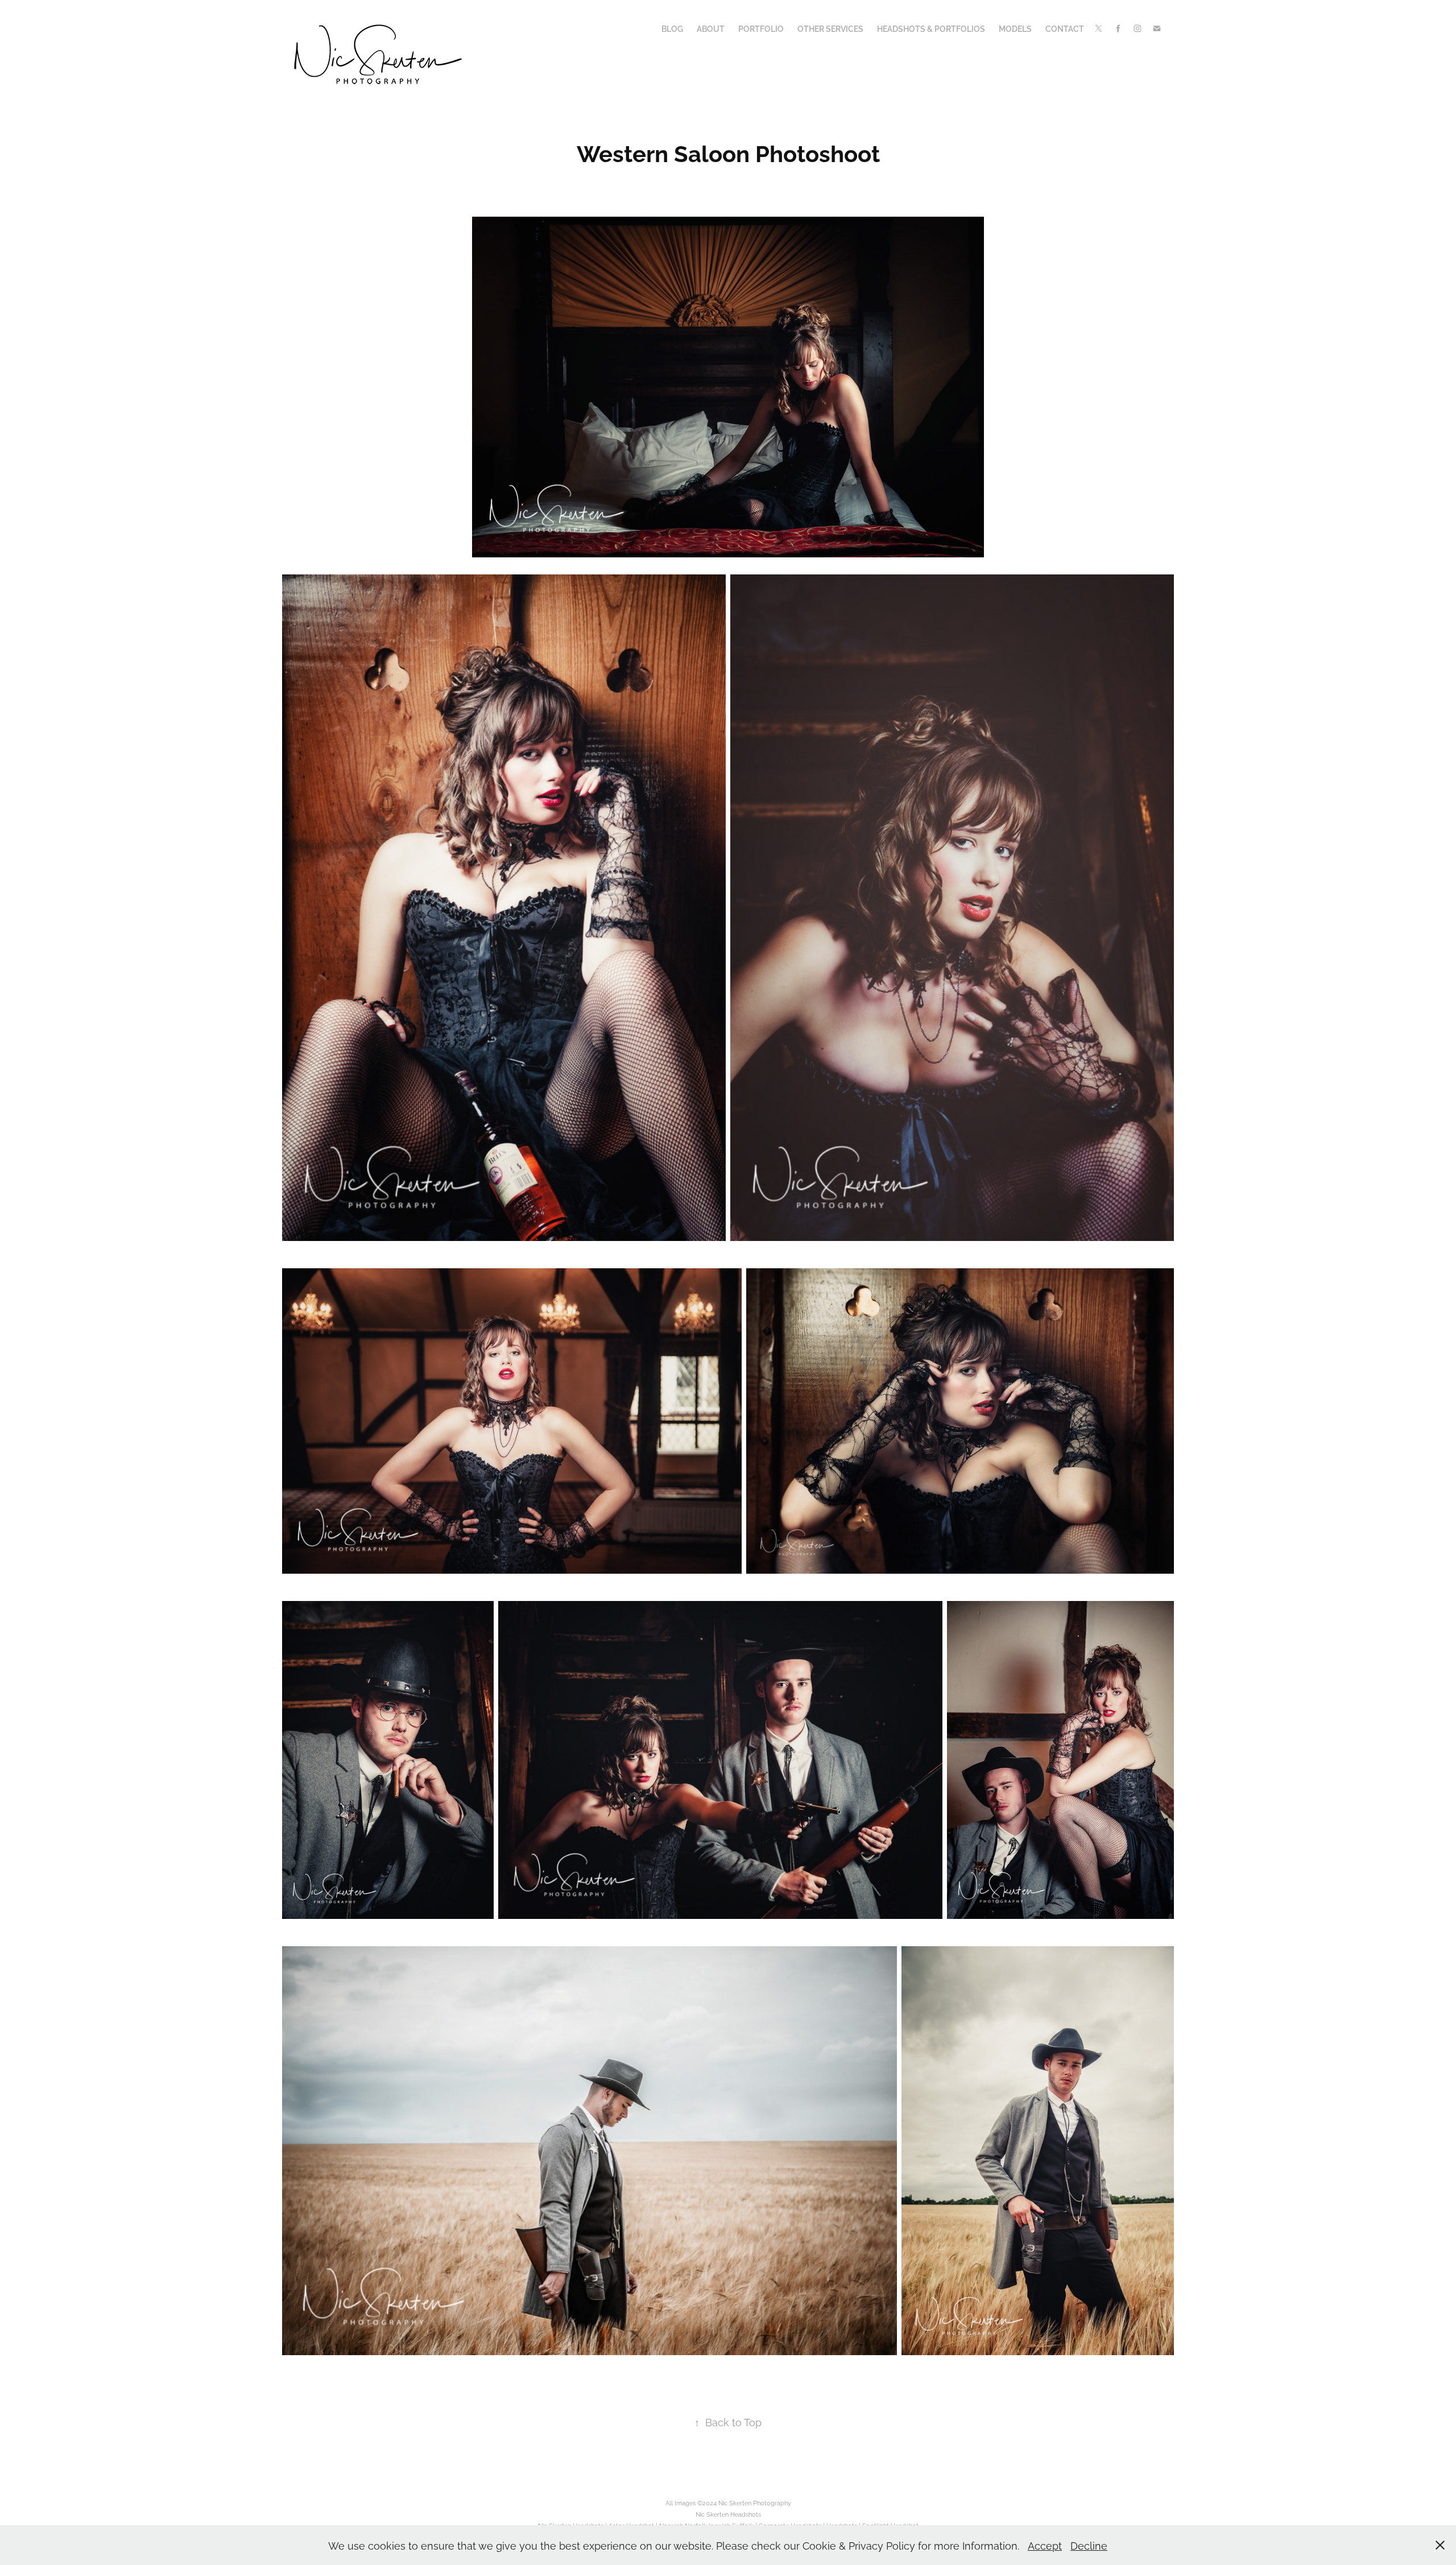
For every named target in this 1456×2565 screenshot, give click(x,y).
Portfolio (761, 28)
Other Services (830, 28)
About (711, 28)
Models (1015, 28)
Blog (672, 28)
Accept (1045, 2545)
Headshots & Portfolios (931, 28)
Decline (1089, 2545)
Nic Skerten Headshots (728, 2514)
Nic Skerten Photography (755, 2502)
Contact (1065, 28)
